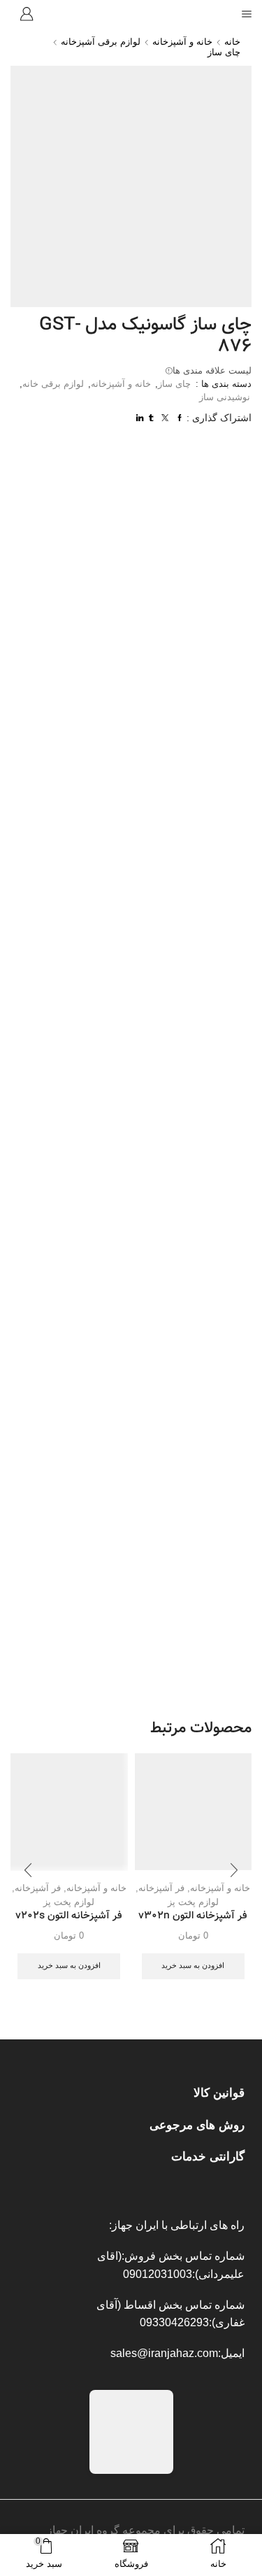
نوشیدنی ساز (225, 397)
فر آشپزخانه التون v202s (69, 1916)
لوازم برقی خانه (53, 384)
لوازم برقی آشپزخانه (101, 42)
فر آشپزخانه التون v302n (193, 1916)
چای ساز (224, 52)
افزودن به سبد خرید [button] (193, 1965)
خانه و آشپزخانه (182, 42)
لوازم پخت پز (193, 1902)
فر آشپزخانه (161, 1888)
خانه (232, 42)
